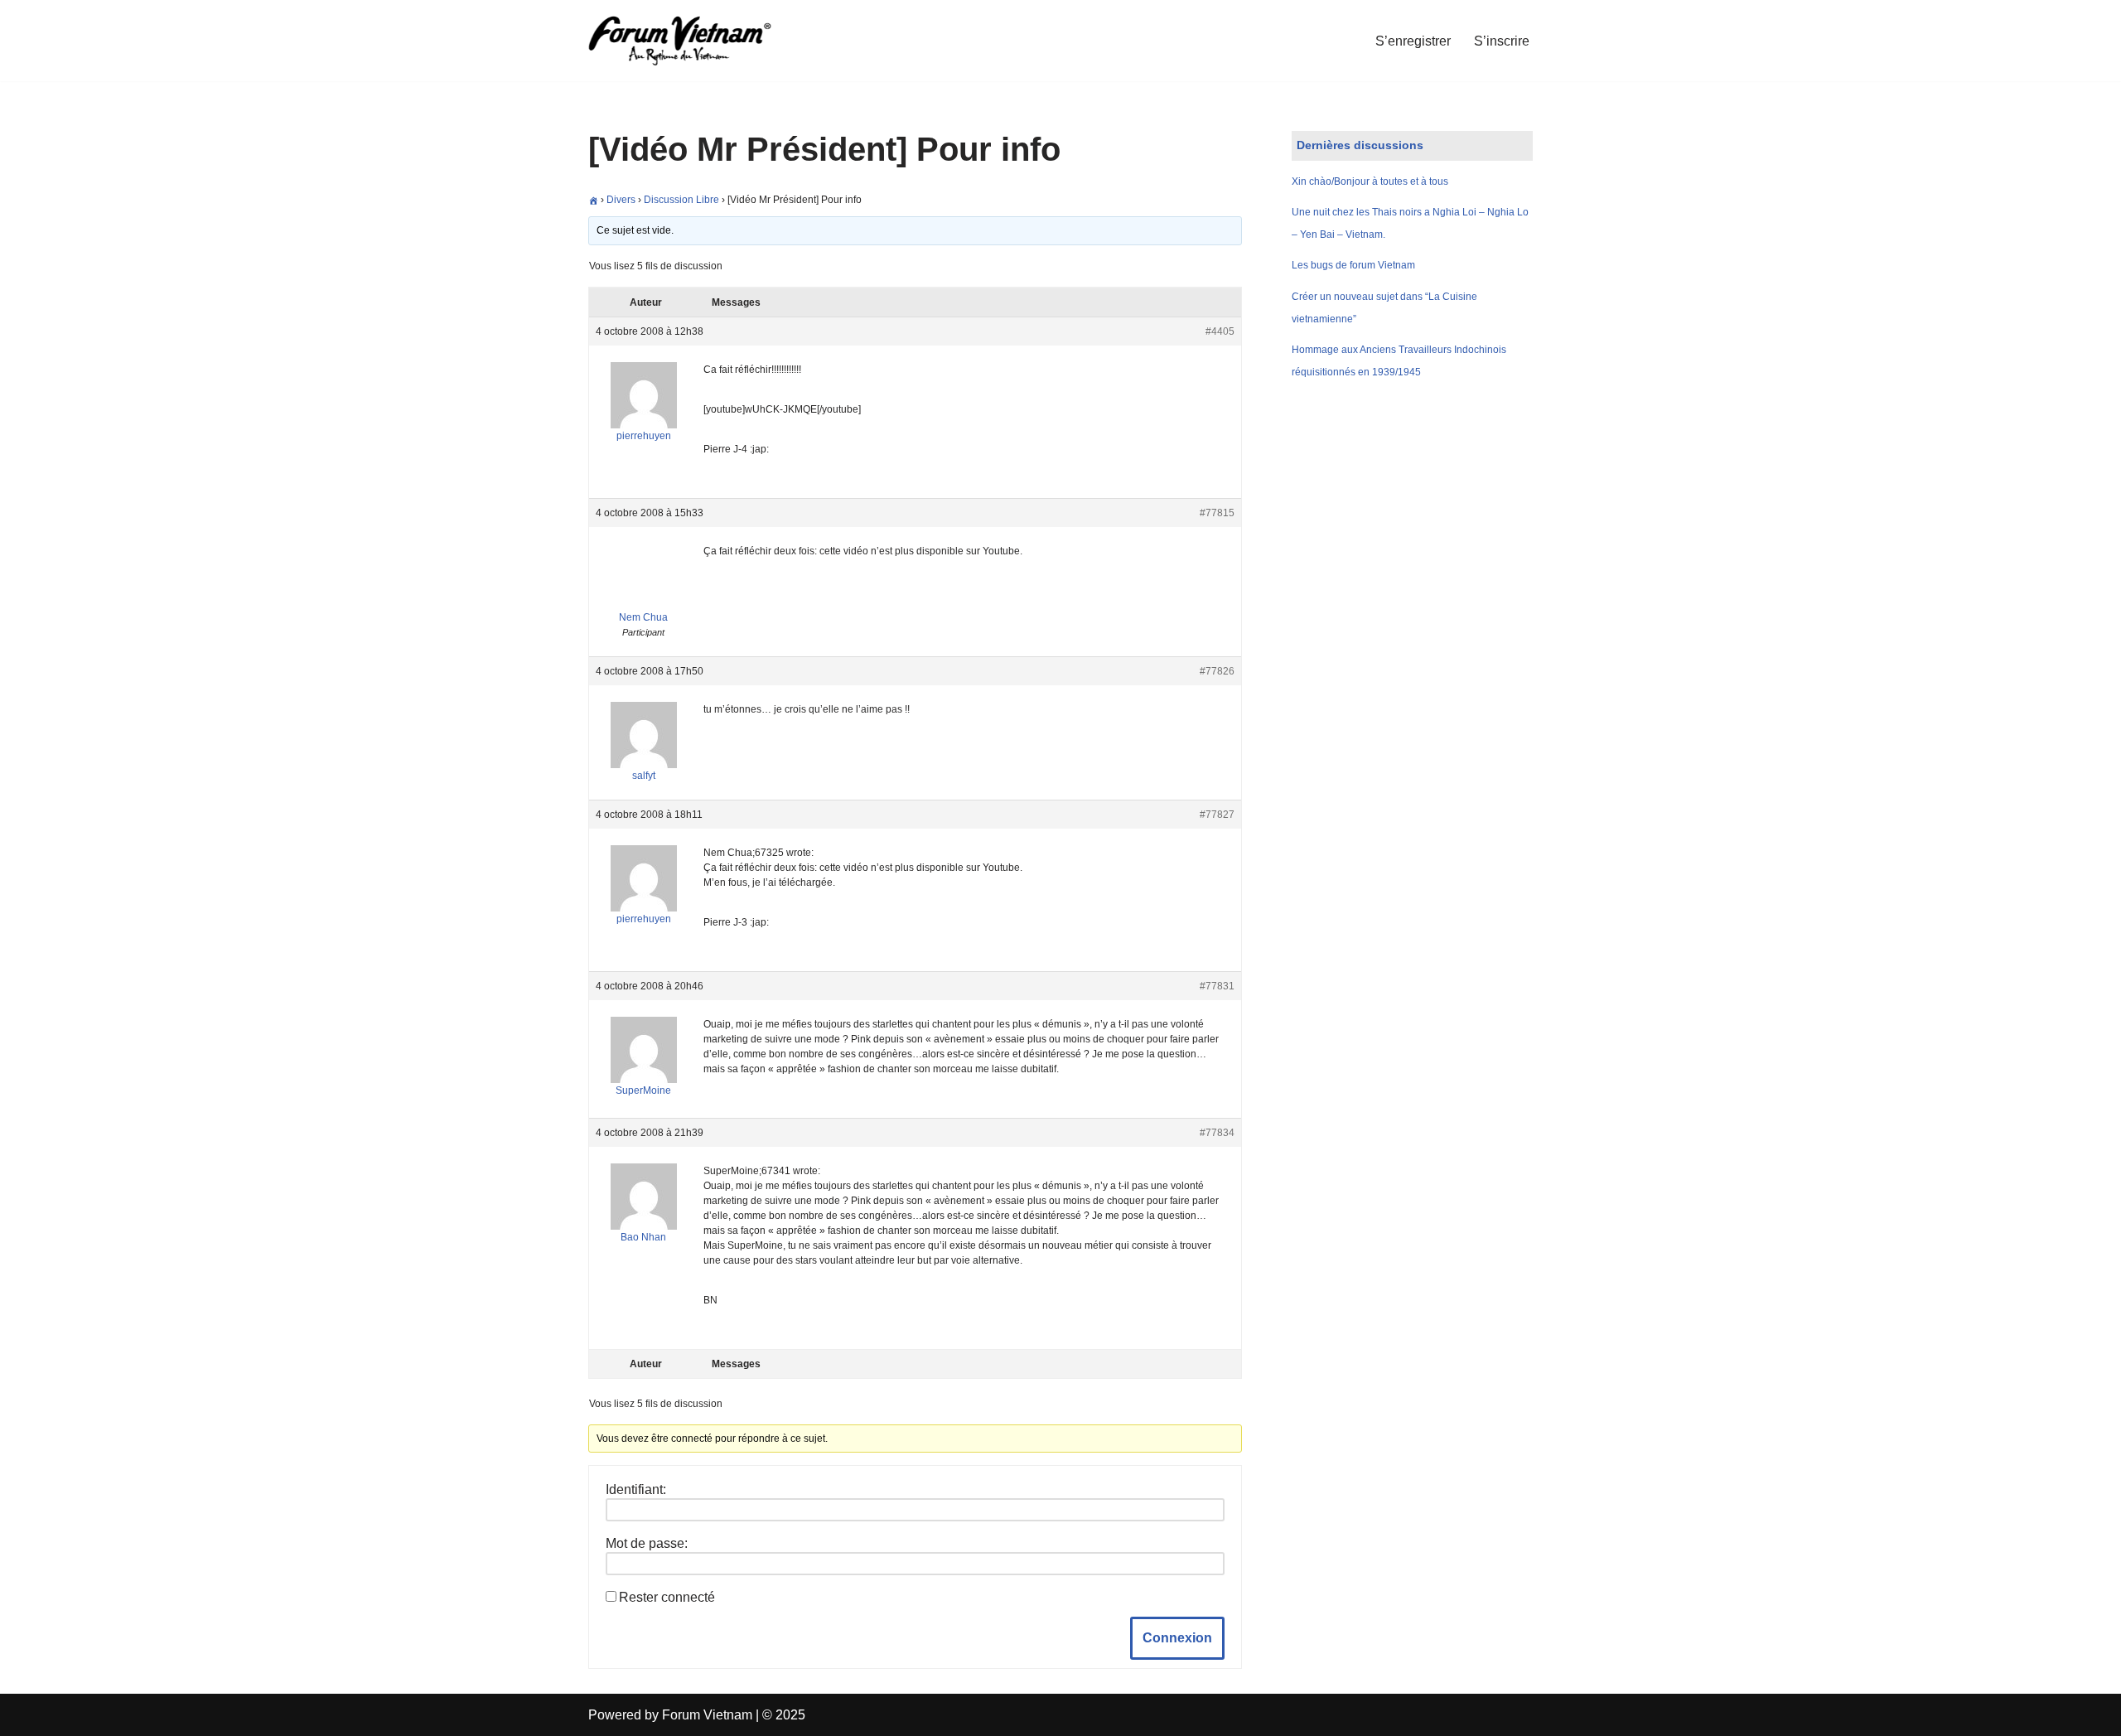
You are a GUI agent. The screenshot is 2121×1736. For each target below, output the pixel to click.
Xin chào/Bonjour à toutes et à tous (1370, 181)
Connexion (1177, 1638)
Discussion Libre (681, 200)
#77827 (1217, 815)
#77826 (1217, 671)
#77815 (1217, 513)
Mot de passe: (647, 1543)
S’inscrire (1502, 41)
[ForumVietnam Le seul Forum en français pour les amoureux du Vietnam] (692, 41)
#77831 (1217, 986)
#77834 (1217, 1133)
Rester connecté (667, 1597)
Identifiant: (636, 1489)
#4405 (1220, 331)
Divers (621, 200)
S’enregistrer (1413, 41)
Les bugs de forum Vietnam (1353, 265)
